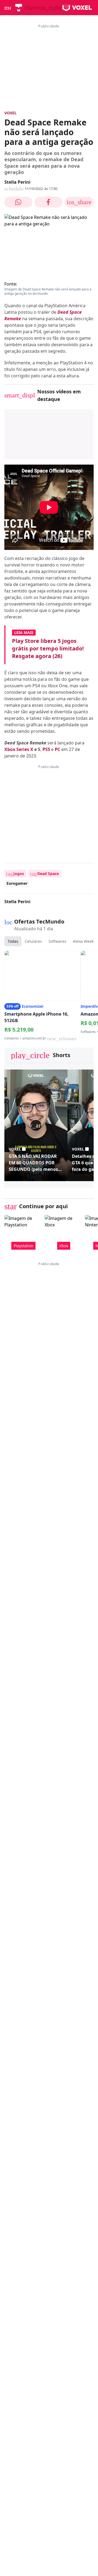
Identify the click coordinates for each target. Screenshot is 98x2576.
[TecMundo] (19, 8)
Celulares (33, 941)
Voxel (10, 113)
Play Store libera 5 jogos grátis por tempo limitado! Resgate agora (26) (48, 648)
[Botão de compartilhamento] (18, 202)
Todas (13, 941)
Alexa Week (83, 941)
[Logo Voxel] (77, 8)
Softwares (57, 941)
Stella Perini (17, 182)
